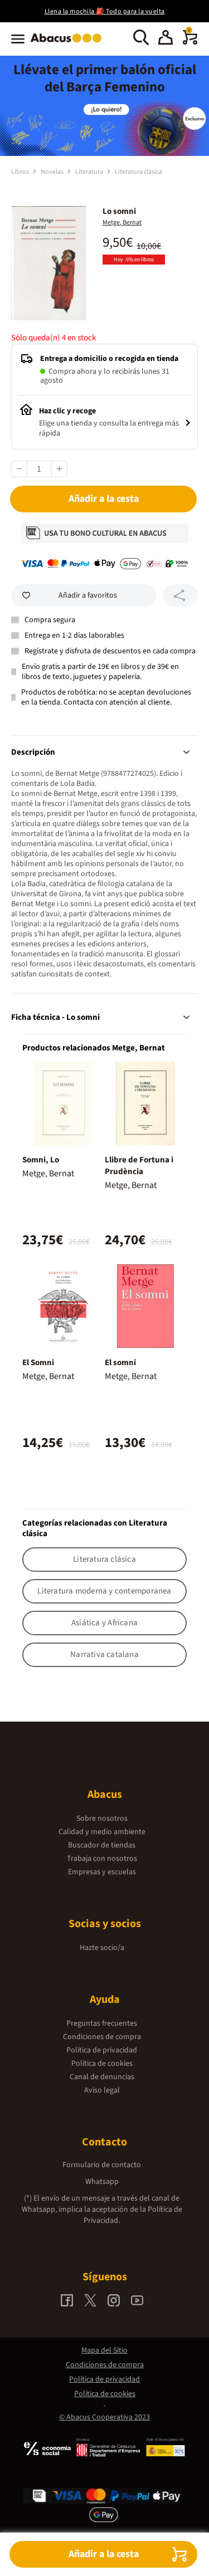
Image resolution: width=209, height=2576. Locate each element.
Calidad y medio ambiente (102, 1832)
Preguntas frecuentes (102, 2023)
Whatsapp (102, 2182)
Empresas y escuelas (102, 1872)
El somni (120, 1363)
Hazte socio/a (102, 1948)
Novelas (53, 172)
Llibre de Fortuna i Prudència (139, 1166)
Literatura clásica (138, 172)
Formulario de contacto (102, 2165)
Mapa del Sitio (104, 2350)
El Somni (38, 1363)
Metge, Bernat (122, 223)
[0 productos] (190, 42)
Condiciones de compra (102, 2037)
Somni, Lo (41, 1160)
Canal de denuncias (102, 2077)
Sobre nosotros (102, 1819)
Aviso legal (102, 2090)
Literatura (90, 172)
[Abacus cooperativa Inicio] (69, 43)
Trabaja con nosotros (102, 1859)
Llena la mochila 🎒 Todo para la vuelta (105, 11)
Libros (21, 172)
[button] (166, 39)
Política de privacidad (102, 2050)
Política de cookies (102, 2064)
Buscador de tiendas (102, 1845)
